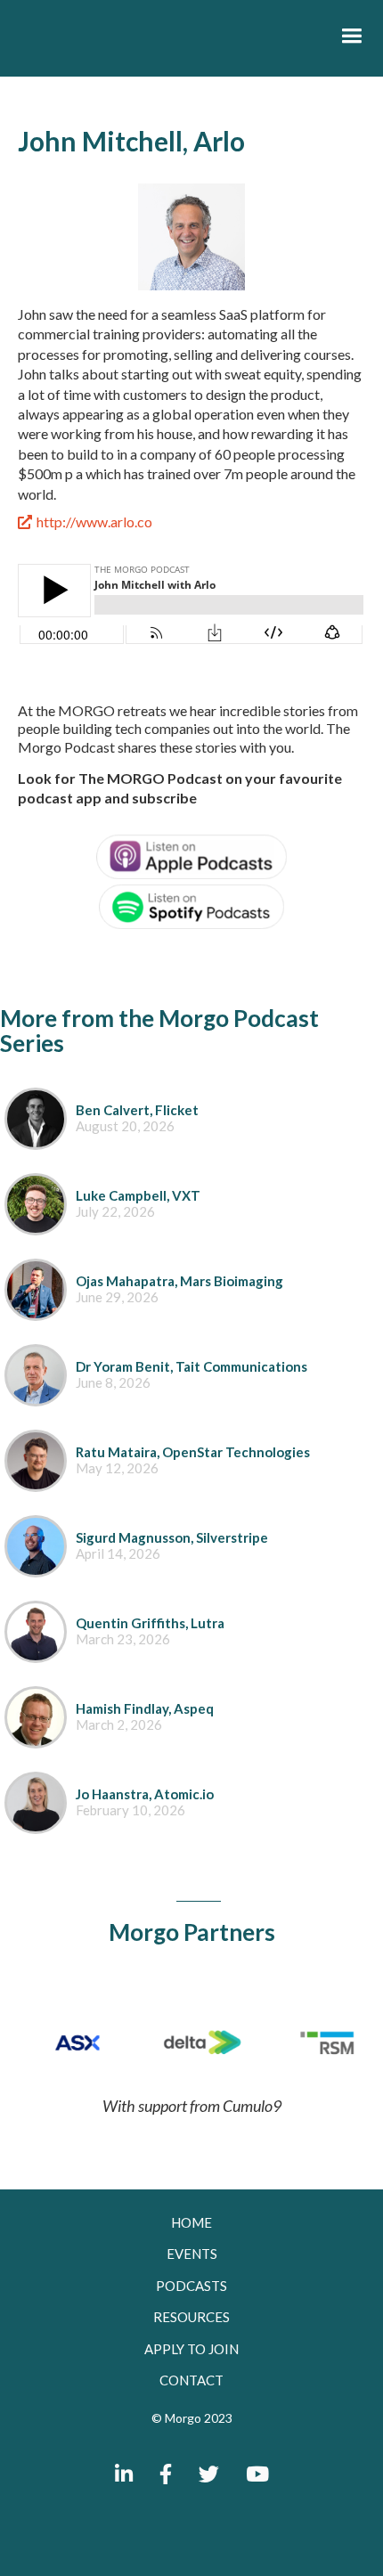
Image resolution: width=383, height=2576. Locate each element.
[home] (160, 41)
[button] (351, 36)
